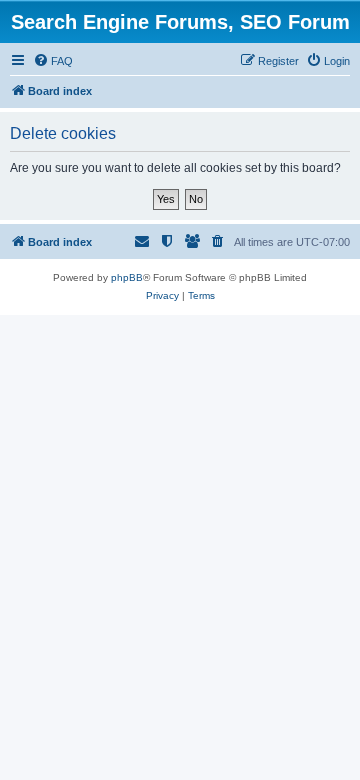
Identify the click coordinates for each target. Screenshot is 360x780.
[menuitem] (53, 61)
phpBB (127, 277)
